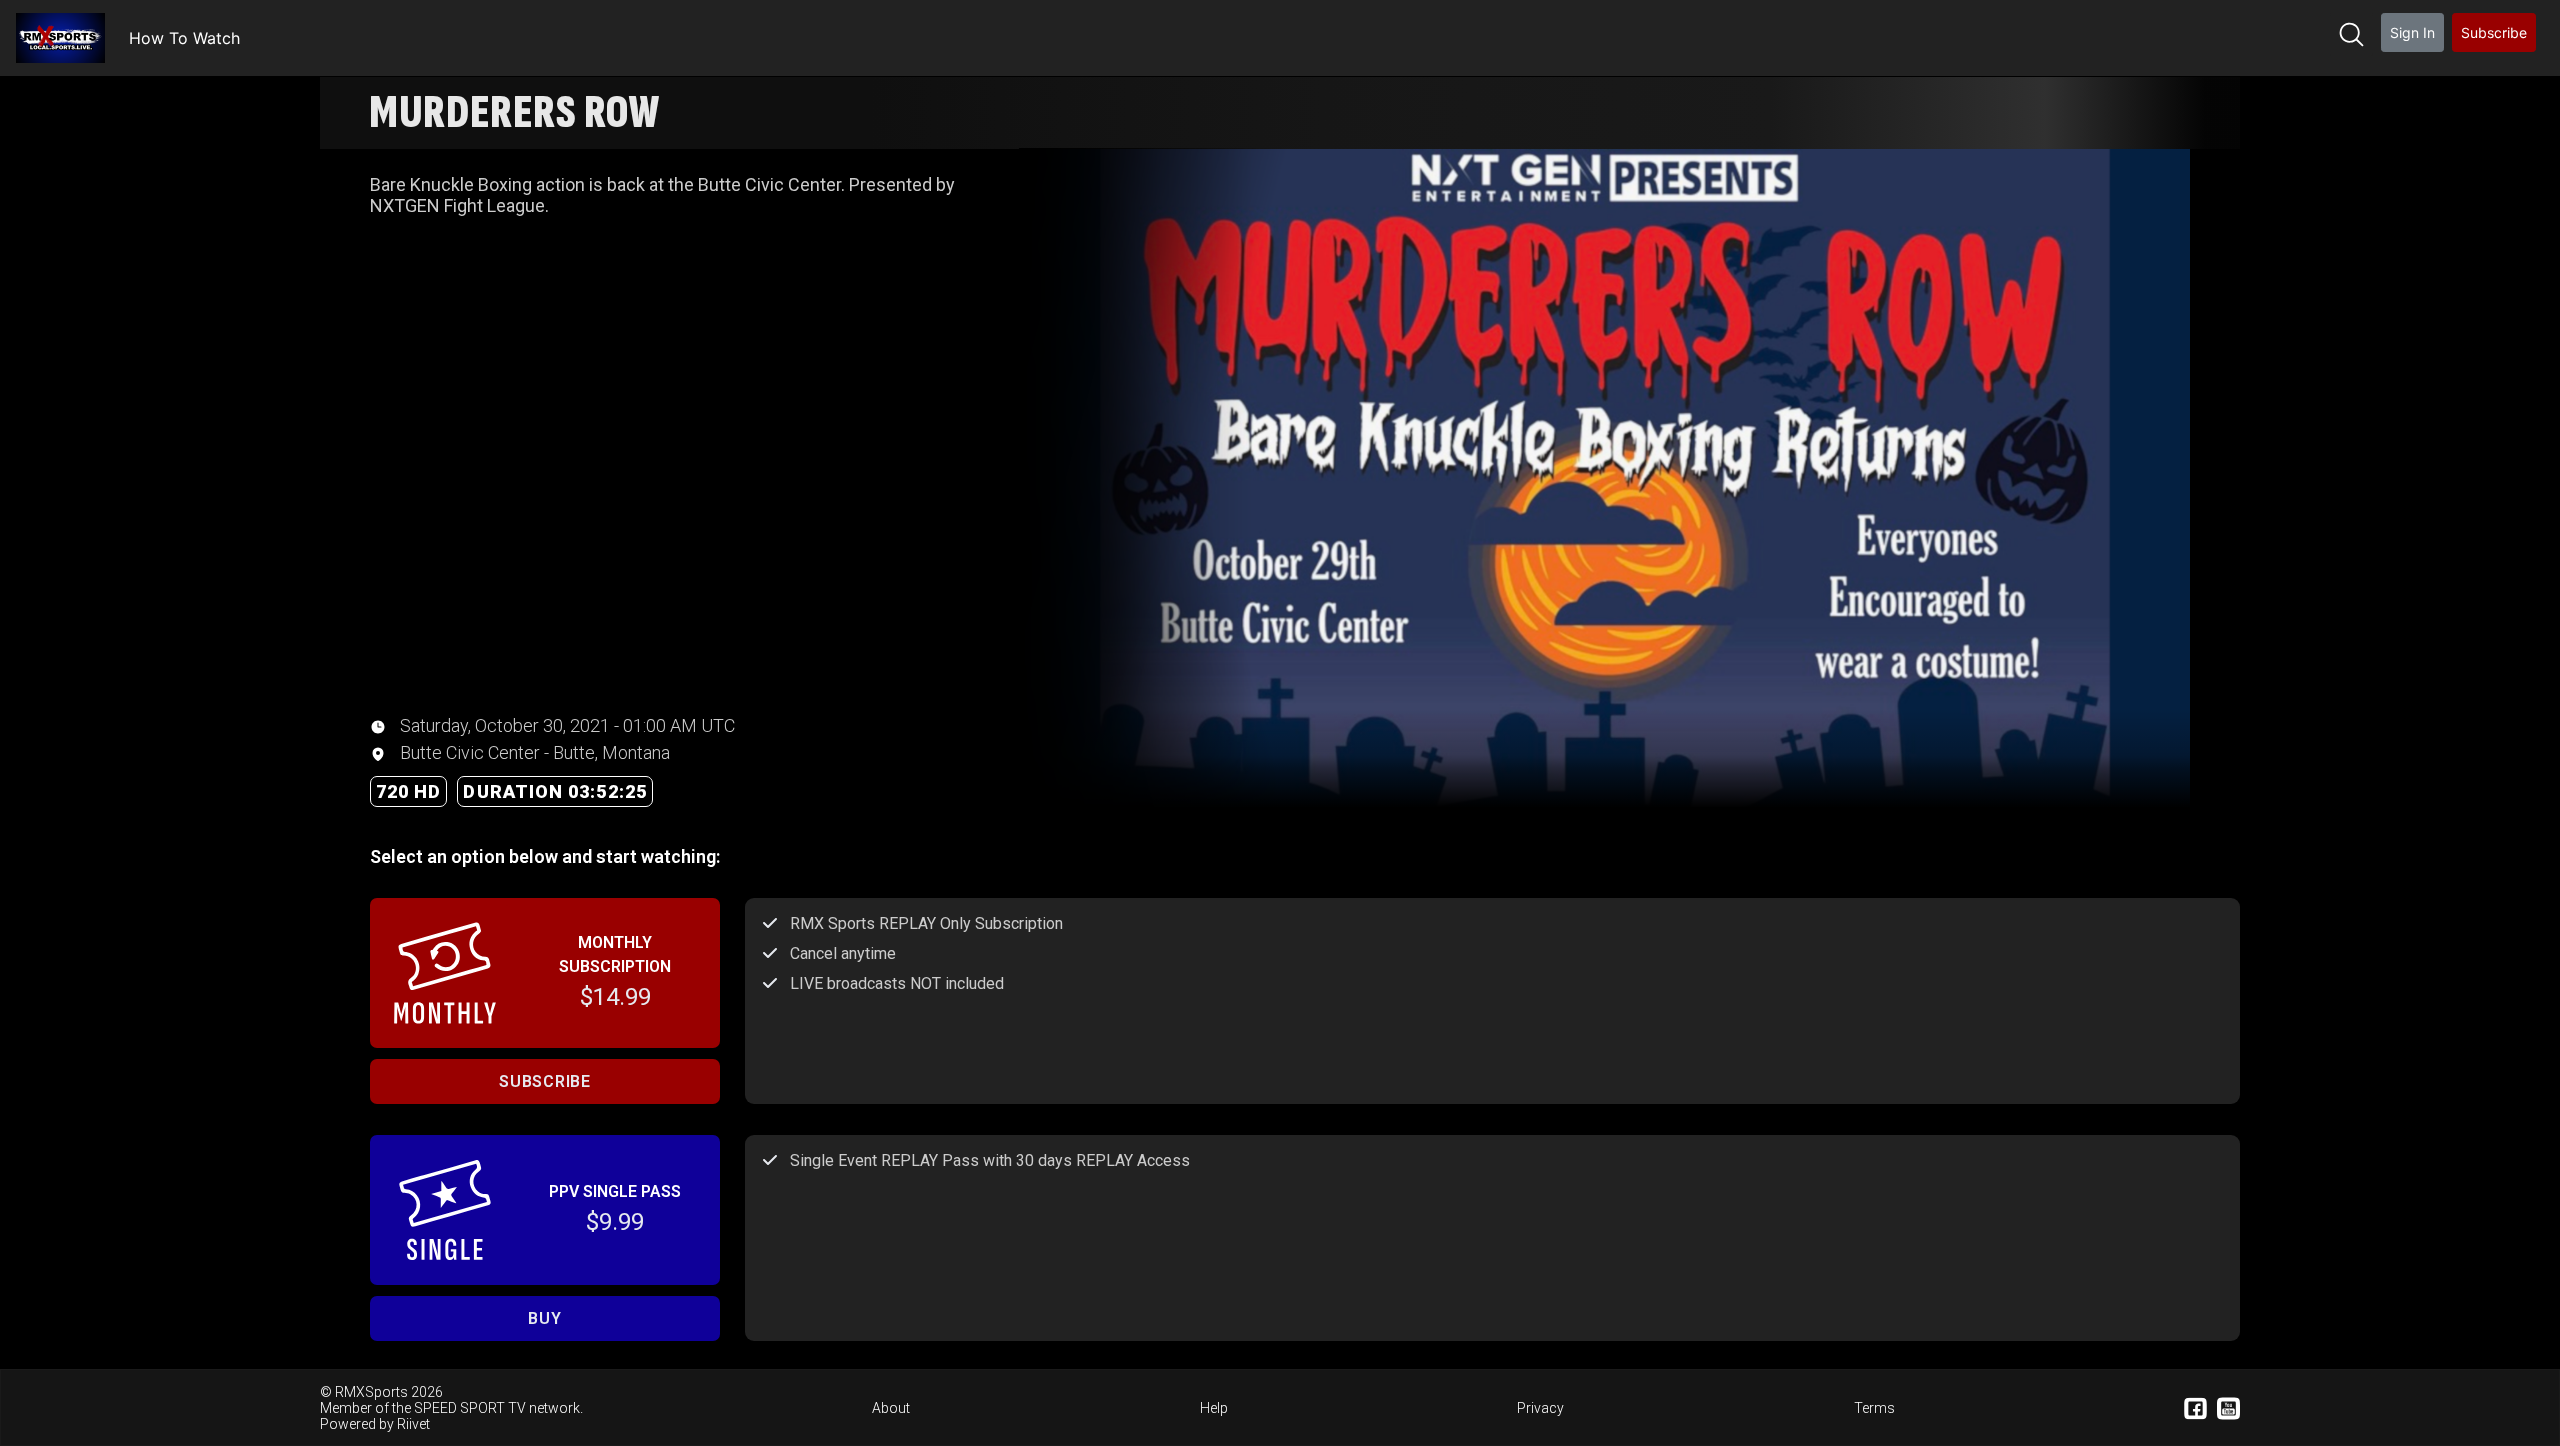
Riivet (413, 1424)
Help (1214, 1408)
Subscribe (2494, 32)
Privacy (1540, 1408)
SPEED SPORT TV (470, 1408)
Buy (544, 1318)
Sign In (2412, 32)
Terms (1874, 1408)
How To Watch (184, 38)
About (891, 1408)
